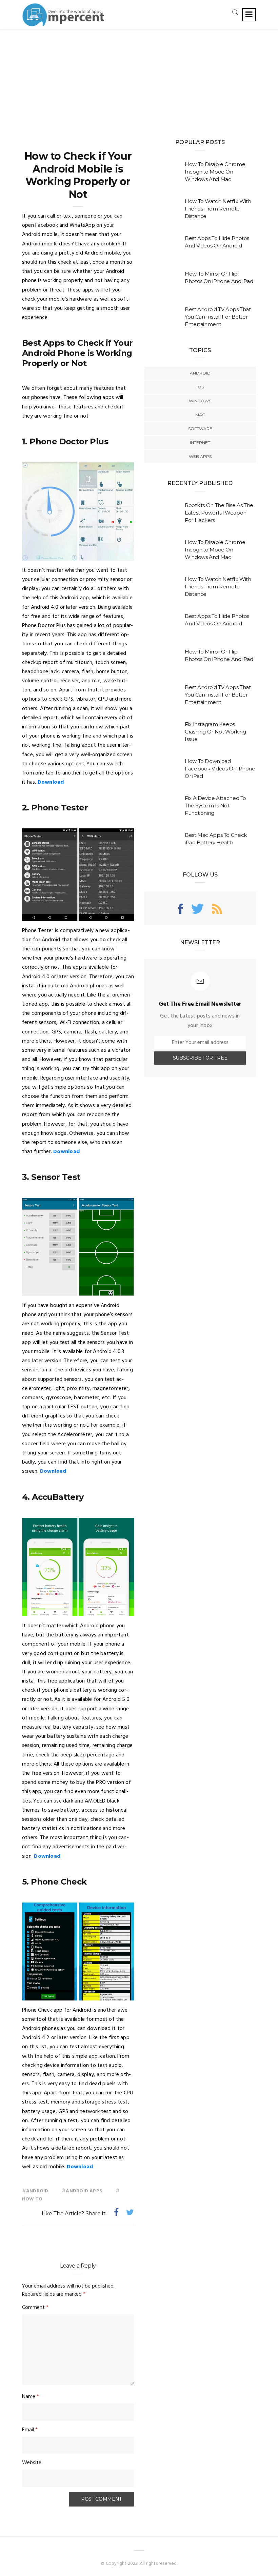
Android (37, 2191)
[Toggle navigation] (249, 15)
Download (51, 782)
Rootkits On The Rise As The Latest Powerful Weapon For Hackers (219, 513)
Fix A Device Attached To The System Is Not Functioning (215, 806)
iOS (200, 387)
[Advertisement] (139, 80)
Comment (35, 2308)
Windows (200, 401)
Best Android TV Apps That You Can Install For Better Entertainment (218, 317)
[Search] (235, 12)
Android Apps (84, 2191)
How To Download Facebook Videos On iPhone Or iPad (220, 769)
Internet (200, 442)
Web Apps (200, 456)
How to (32, 2199)
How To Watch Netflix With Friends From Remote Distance (218, 209)
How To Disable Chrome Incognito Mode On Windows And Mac (215, 172)
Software (200, 429)
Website (32, 2463)
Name (31, 2397)
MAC (200, 415)
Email (30, 2430)
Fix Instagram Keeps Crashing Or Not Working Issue (215, 732)
